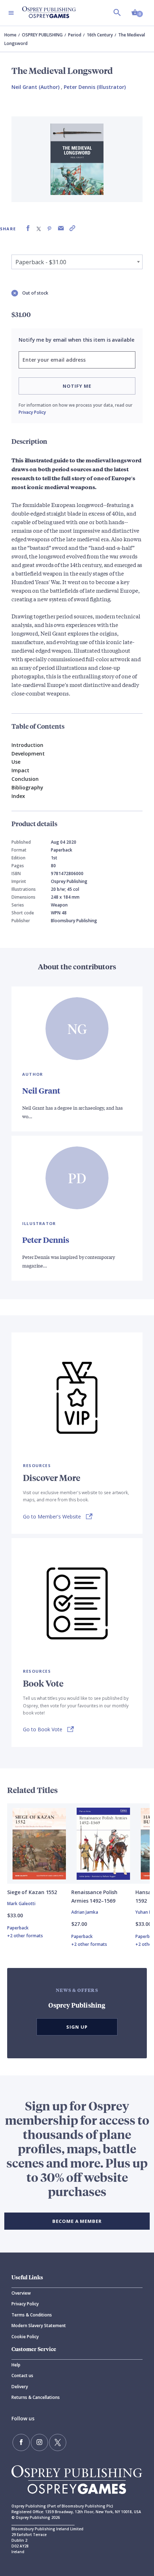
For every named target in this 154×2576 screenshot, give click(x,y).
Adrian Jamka (85, 1912)
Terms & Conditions (32, 2315)
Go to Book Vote (43, 1729)
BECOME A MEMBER (77, 2221)
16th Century (100, 35)
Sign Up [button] (77, 2027)
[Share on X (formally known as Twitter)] (39, 228)
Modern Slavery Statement (39, 2326)
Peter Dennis (46, 1240)
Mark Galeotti (21, 1904)
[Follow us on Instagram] (39, 2442)
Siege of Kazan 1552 (32, 1892)
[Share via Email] (61, 228)
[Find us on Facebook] (21, 2442)
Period (75, 35)
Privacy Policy (32, 412)
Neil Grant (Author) (35, 87)
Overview (21, 2293)
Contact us (22, 2376)
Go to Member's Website (52, 1517)
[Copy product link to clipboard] (72, 228)
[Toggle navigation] (11, 13)
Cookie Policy (25, 2337)
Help (16, 2365)
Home (10, 35)
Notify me (77, 386)
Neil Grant (41, 1091)
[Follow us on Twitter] (58, 2442)
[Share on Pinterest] (49, 228)
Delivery (20, 2387)
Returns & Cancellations (36, 2397)
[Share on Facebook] (28, 228)
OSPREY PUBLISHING (42, 35)
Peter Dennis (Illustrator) (95, 87)
